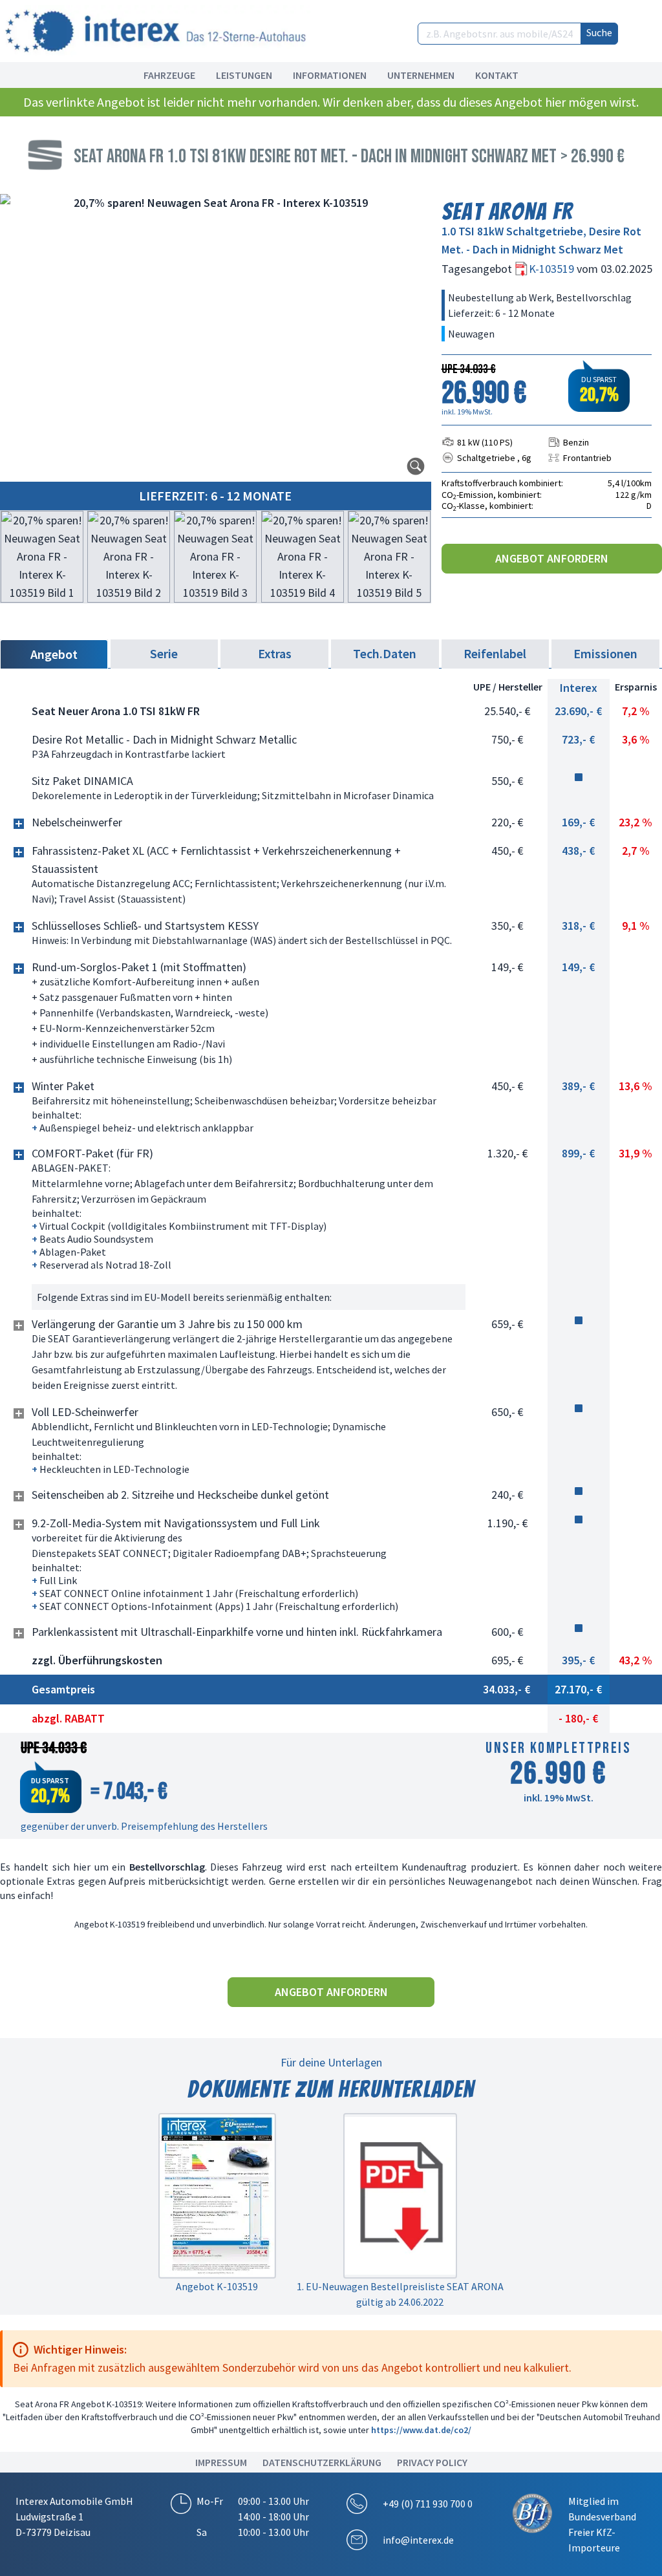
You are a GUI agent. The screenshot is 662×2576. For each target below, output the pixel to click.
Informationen (330, 75)
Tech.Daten (385, 653)
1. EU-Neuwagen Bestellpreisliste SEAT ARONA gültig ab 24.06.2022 (400, 2294)
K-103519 (553, 269)
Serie (164, 653)
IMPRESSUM (221, 2462)
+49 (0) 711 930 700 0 (428, 2504)
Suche (599, 32)
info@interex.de (418, 2540)
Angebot (54, 654)
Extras (275, 653)
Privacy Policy (432, 2462)
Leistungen (244, 75)
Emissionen (605, 653)
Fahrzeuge (169, 75)
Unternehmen (421, 75)
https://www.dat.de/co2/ (421, 2430)
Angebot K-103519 (217, 2286)
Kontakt (497, 75)
